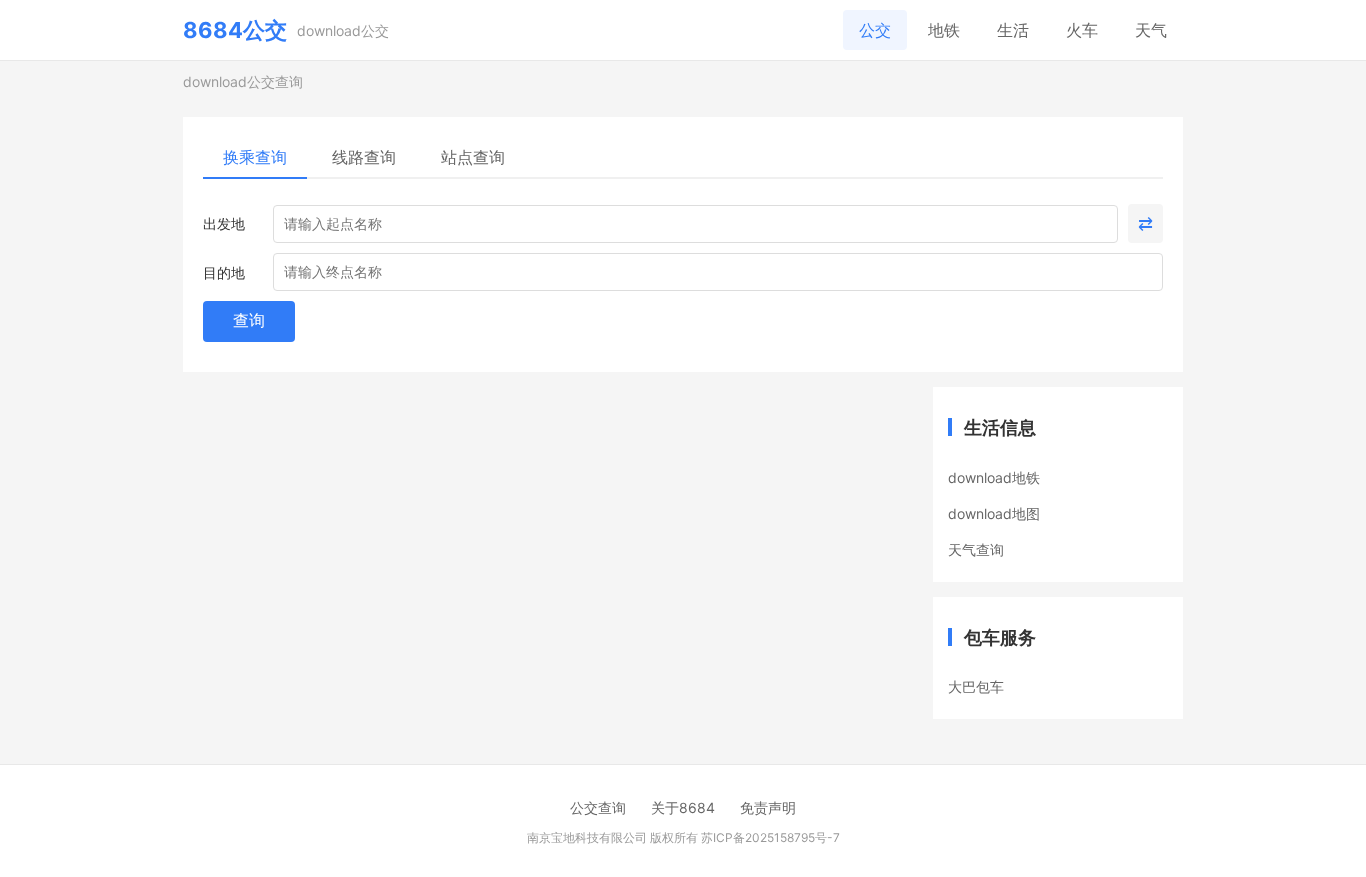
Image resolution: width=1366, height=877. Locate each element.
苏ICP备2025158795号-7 (770, 837)
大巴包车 (976, 686)
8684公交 (235, 30)
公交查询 (598, 807)
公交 (875, 30)
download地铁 (994, 477)
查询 (249, 320)
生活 (1013, 30)
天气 (1151, 30)
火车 (1082, 30)
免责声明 (768, 807)
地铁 (944, 30)
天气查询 (976, 549)
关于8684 (683, 807)
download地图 (994, 513)
